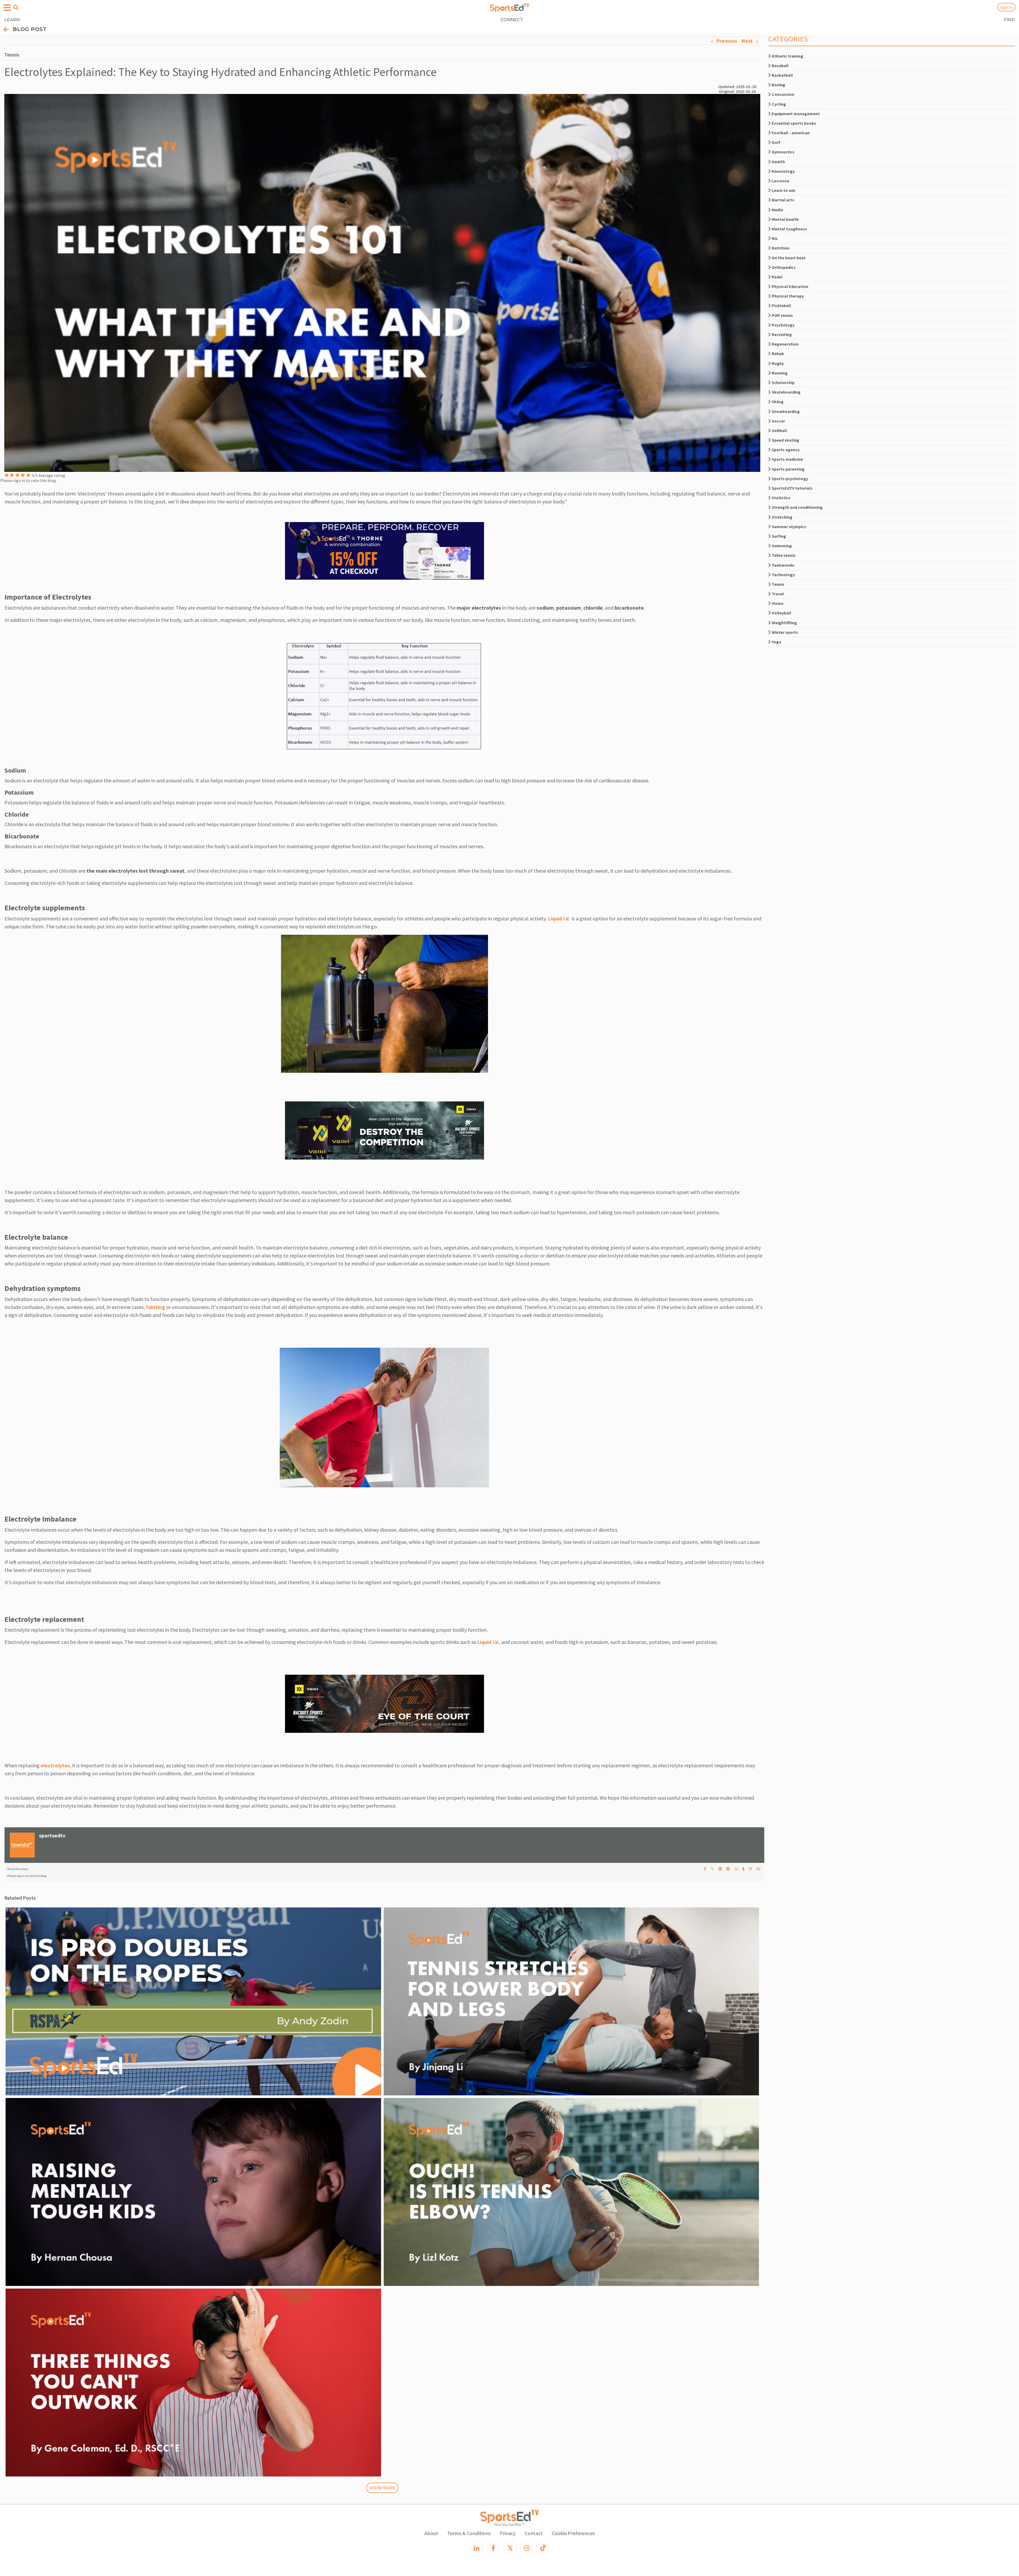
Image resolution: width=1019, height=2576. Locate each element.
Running (779, 373)
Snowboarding (785, 411)
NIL (774, 238)
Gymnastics (783, 152)
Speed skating (785, 440)
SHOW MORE (382, 2488)
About (431, 2533)
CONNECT (512, 20)
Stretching (782, 517)
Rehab (777, 354)
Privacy (508, 2533)
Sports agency (785, 450)
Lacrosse (780, 181)
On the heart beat (788, 258)
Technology (783, 575)
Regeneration (785, 344)
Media (777, 210)
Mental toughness (789, 229)
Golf (776, 142)
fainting (156, 1307)
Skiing (777, 402)
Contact (534, 2533)
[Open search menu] (16, 7)
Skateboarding (786, 392)
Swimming (781, 546)
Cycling (778, 104)
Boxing (778, 85)
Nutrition (780, 248)
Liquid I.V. (560, 918)
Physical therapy (787, 296)
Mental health (785, 219)
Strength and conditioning (797, 507)
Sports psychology (789, 479)
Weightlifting (784, 623)
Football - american (790, 133)
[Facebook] (493, 2548)
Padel (777, 277)
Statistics (781, 498)
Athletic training (787, 56)
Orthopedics (783, 267)
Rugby (777, 363)
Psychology (783, 325)
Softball (779, 430)
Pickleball (781, 305)
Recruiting (781, 334)
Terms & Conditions (469, 2533)
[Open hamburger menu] (7, 8)
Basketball (782, 75)
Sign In (1006, 7)
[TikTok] (543, 2548)
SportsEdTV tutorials (792, 488)
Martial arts (783, 200)
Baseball (780, 66)
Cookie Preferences (573, 2533)
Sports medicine (787, 459)
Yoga (776, 642)
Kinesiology (783, 171)
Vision (777, 603)
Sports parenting (788, 469)
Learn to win (783, 190)
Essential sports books (794, 123)
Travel (777, 594)
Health (778, 162)
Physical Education (790, 286)
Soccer (778, 421)
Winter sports (784, 632)
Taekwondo (783, 565)
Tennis (778, 584)
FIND (1009, 20)
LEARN (12, 20)
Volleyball (781, 613)
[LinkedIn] (477, 2548)
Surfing (778, 536)
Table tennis (783, 555)
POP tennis (782, 315)
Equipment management (795, 114)
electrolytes (55, 1765)
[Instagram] (527, 2548)
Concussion (783, 94)
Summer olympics (789, 527)
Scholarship (783, 382)
